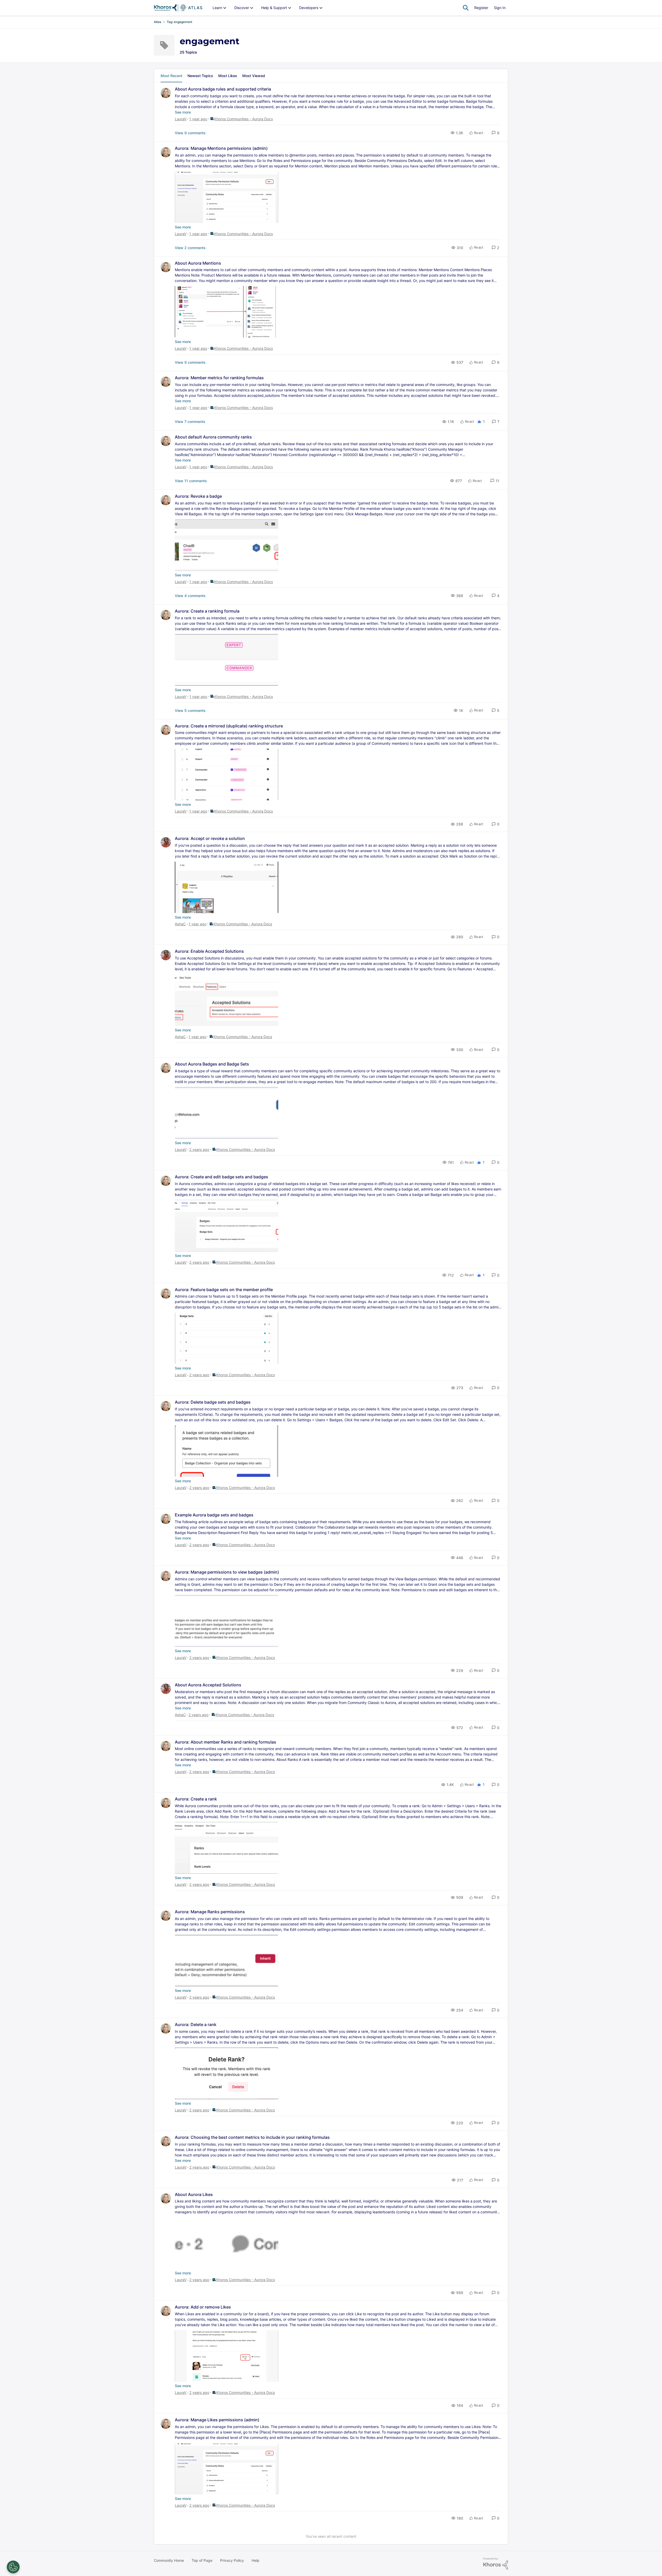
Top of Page (202, 2560)
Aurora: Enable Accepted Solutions (209, 951)
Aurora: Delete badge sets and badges (213, 1402)
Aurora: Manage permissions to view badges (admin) (227, 1572)
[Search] (466, 8)
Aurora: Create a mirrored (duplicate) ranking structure (229, 726)
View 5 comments (190, 710)
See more (183, 112)
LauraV (181, 119)
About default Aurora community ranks (213, 437)
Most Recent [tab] (171, 76)
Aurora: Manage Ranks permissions (210, 1912)
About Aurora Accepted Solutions (208, 1685)
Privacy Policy (232, 2560)
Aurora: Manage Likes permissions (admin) (217, 2420)
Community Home (169, 2560)
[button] (495, 133)
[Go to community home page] (178, 8)
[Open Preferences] (13, 2567)
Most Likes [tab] (228, 76)
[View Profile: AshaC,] (166, 842)
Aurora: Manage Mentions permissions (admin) (221, 148)
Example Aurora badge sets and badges (214, 1515)
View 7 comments (190, 422)
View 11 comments (191, 481)
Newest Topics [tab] (200, 76)
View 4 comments (190, 596)
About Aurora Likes (194, 2194)
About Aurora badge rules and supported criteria (223, 89)
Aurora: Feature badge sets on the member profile (224, 1290)
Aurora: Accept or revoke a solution (210, 838)
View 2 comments (190, 248)
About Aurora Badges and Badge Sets (212, 1064)
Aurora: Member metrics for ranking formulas (219, 378)
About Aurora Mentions (198, 263)
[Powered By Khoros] (496, 2564)
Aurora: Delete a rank (196, 2024)
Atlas (157, 22)
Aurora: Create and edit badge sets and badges (221, 1177)
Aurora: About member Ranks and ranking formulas (225, 1742)
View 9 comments (190, 133)
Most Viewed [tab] (254, 76)
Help (255, 2560)
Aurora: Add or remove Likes (203, 2307)
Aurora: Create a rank (196, 1799)
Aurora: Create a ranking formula (207, 611)
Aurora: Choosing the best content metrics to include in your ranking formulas (252, 2137)
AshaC (180, 924)
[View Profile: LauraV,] (166, 93)
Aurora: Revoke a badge (198, 496)
